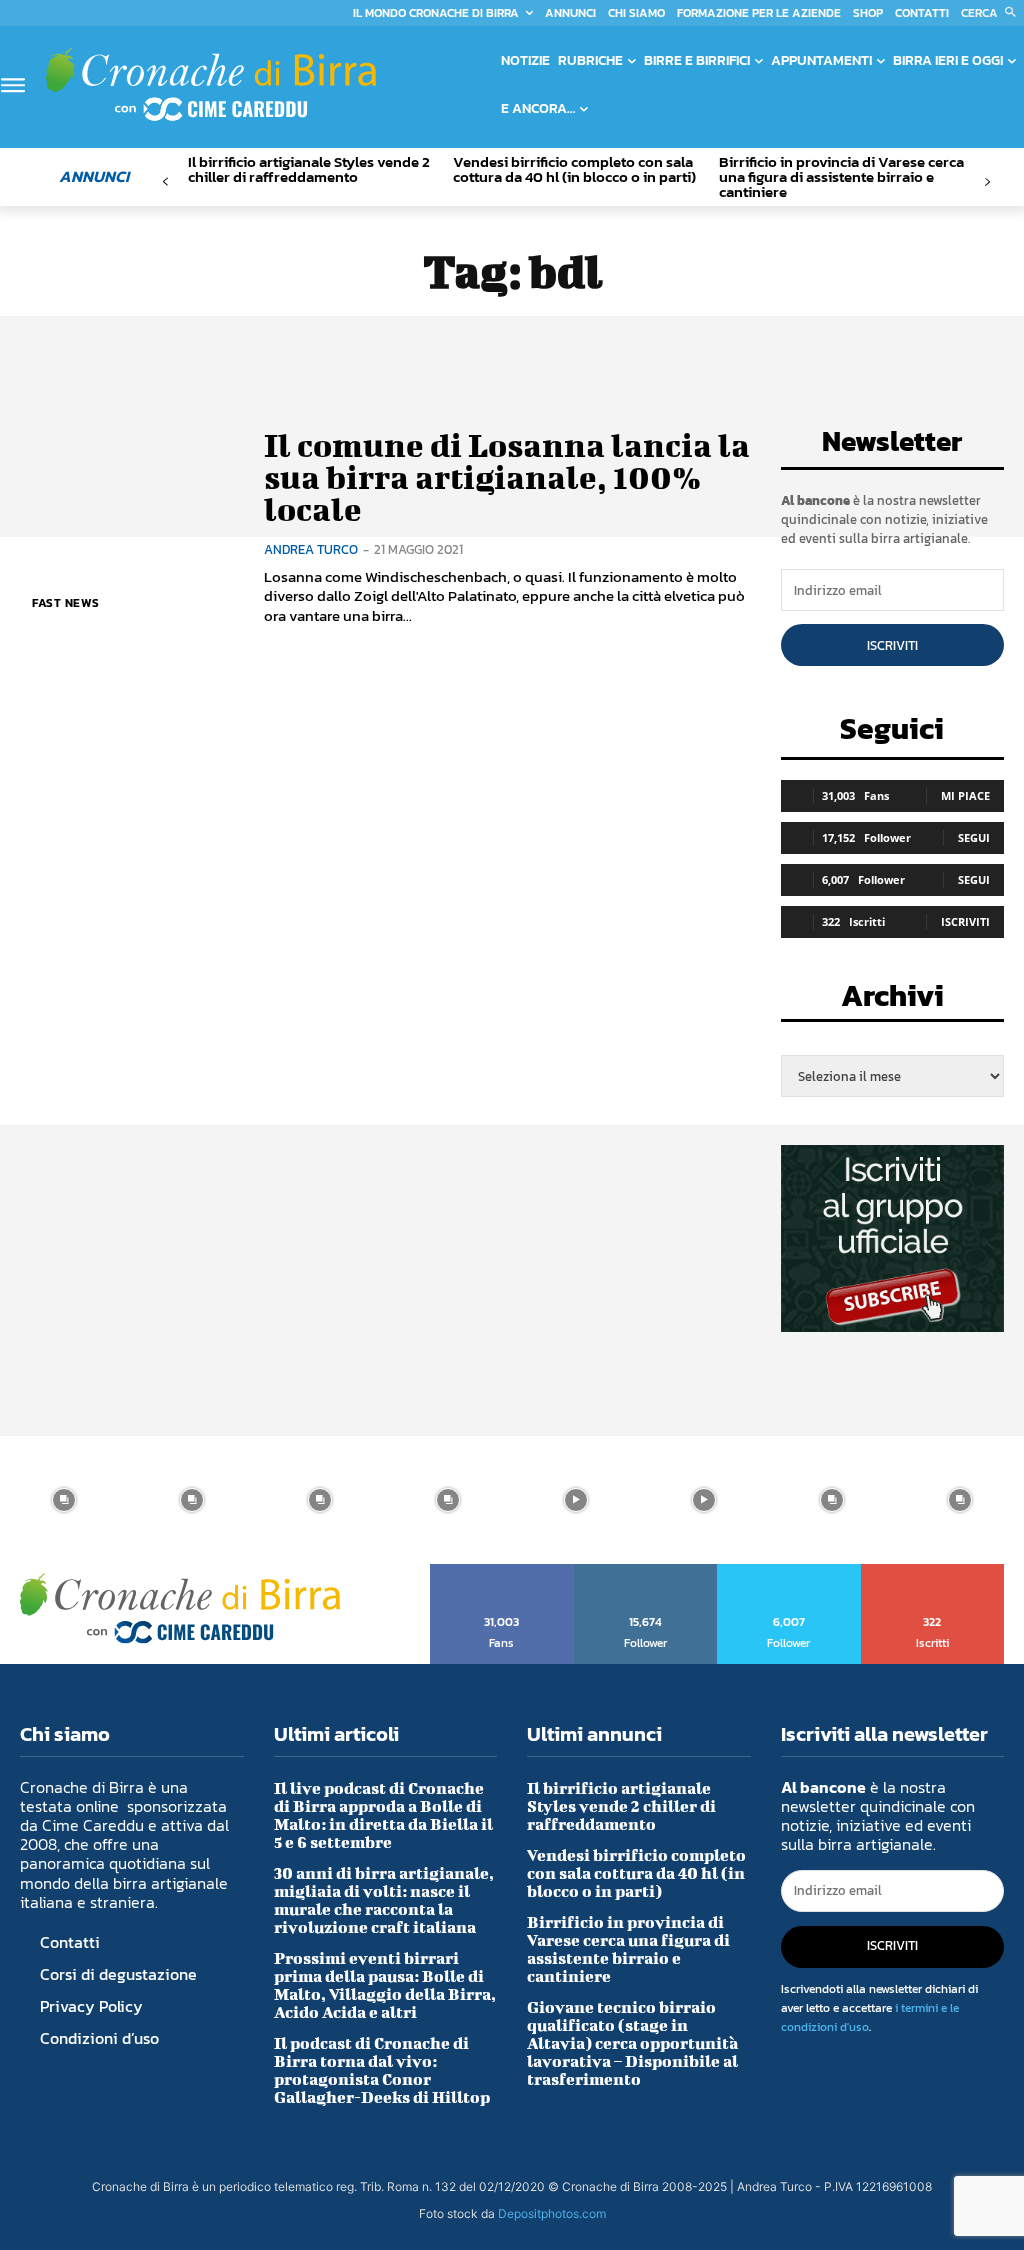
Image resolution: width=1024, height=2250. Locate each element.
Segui (974, 837)
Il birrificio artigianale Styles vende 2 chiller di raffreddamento (309, 169)
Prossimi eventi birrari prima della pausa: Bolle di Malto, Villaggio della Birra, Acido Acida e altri (385, 1984)
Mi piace (965, 795)
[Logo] (211, 84)
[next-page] (987, 182)
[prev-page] (165, 182)
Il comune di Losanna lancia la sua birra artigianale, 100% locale (507, 477)
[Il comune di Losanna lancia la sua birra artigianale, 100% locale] (129, 526)
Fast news (66, 603)
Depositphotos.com (552, 2213)
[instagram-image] (64, 1500)
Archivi (892, 1001)
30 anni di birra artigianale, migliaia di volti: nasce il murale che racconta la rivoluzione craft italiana (384, 1899)
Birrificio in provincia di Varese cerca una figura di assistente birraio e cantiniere (841, 176)
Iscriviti (892, 645)
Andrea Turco (311, 549)
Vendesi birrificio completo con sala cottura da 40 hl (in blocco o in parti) (574, 169)
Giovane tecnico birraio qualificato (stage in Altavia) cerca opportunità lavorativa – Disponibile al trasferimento (632, 2042)
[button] (992, 13)
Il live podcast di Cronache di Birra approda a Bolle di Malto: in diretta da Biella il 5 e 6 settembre (383, 1814)
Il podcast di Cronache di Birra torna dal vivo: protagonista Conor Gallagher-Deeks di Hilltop (382, 2069)
